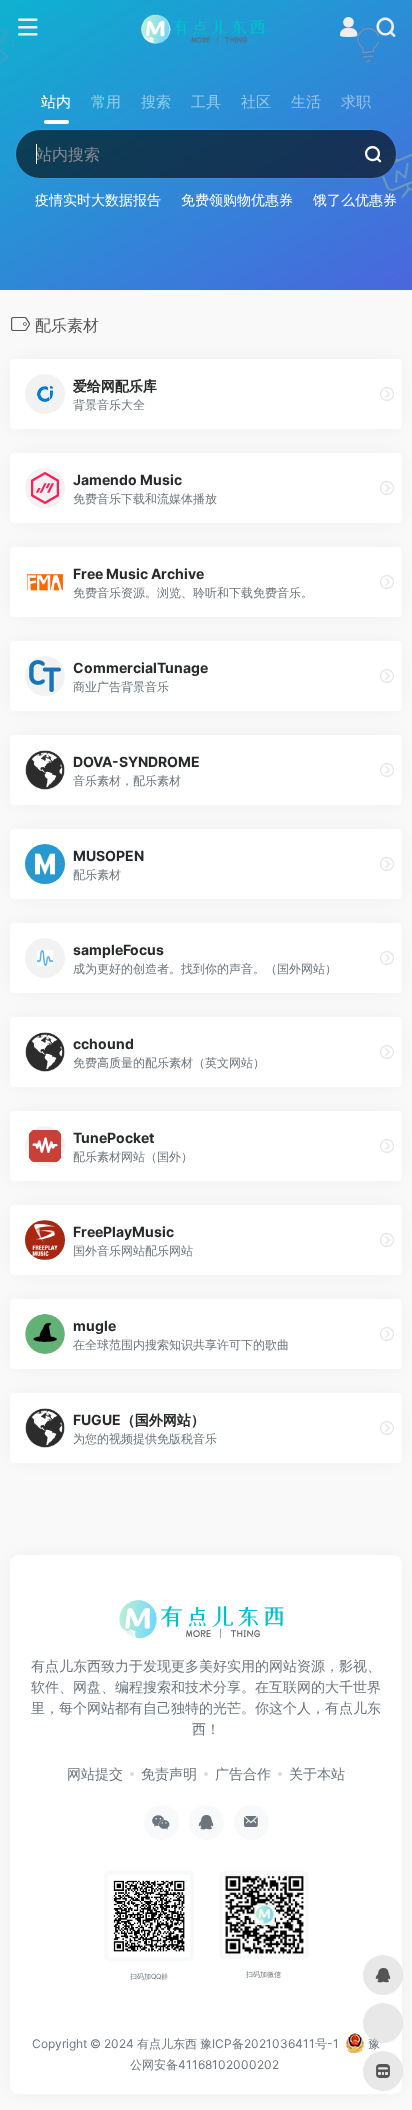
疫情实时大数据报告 (98, 199)
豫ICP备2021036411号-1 (269, 2043)
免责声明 (169, 1773)
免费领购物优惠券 (237, 199)
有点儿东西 (167, 2043)
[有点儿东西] (206, 28)
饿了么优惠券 (355, 199)
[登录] (348, 29)
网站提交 (95, 1773)
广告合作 (243, 1773)
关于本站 (317, 1773)
